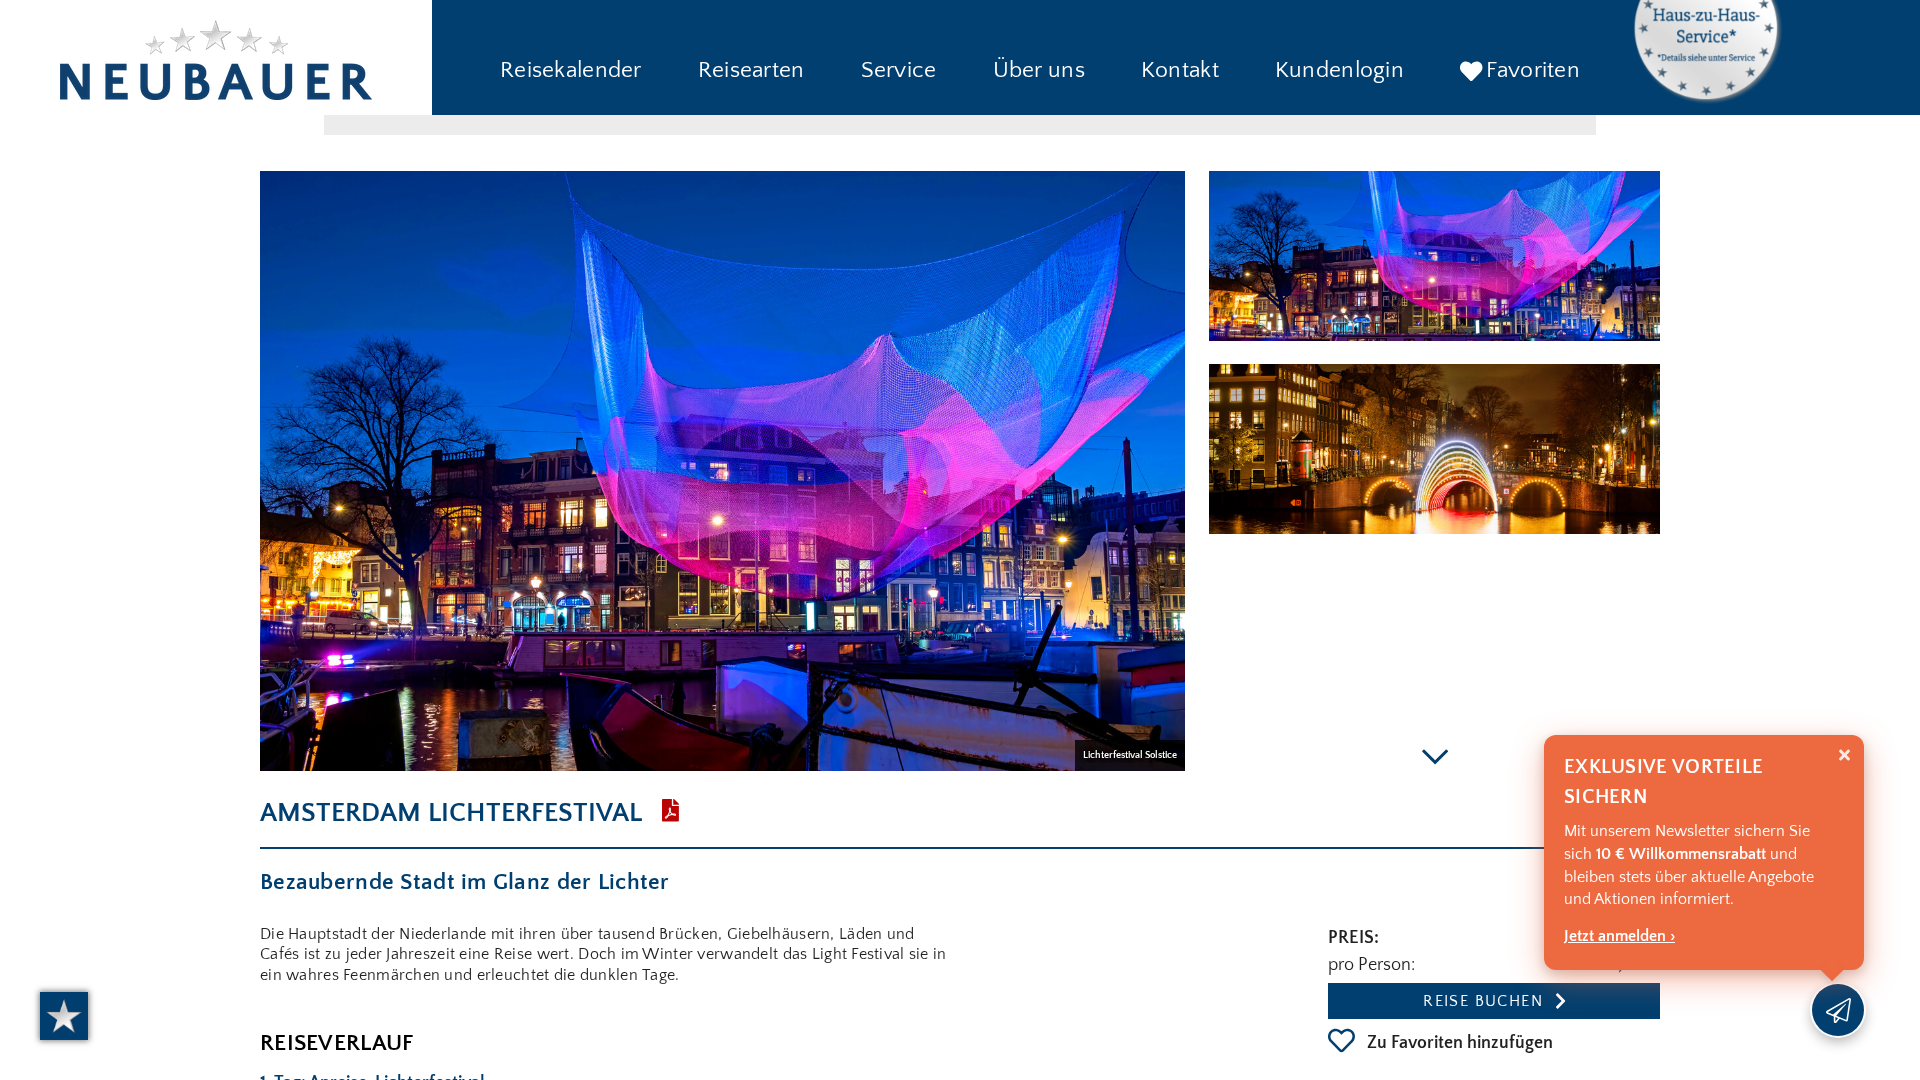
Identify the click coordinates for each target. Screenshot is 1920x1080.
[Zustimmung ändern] (64, 1016)
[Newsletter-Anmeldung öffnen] (1838, 1010)
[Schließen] (1844, 755)
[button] (571, 72)
